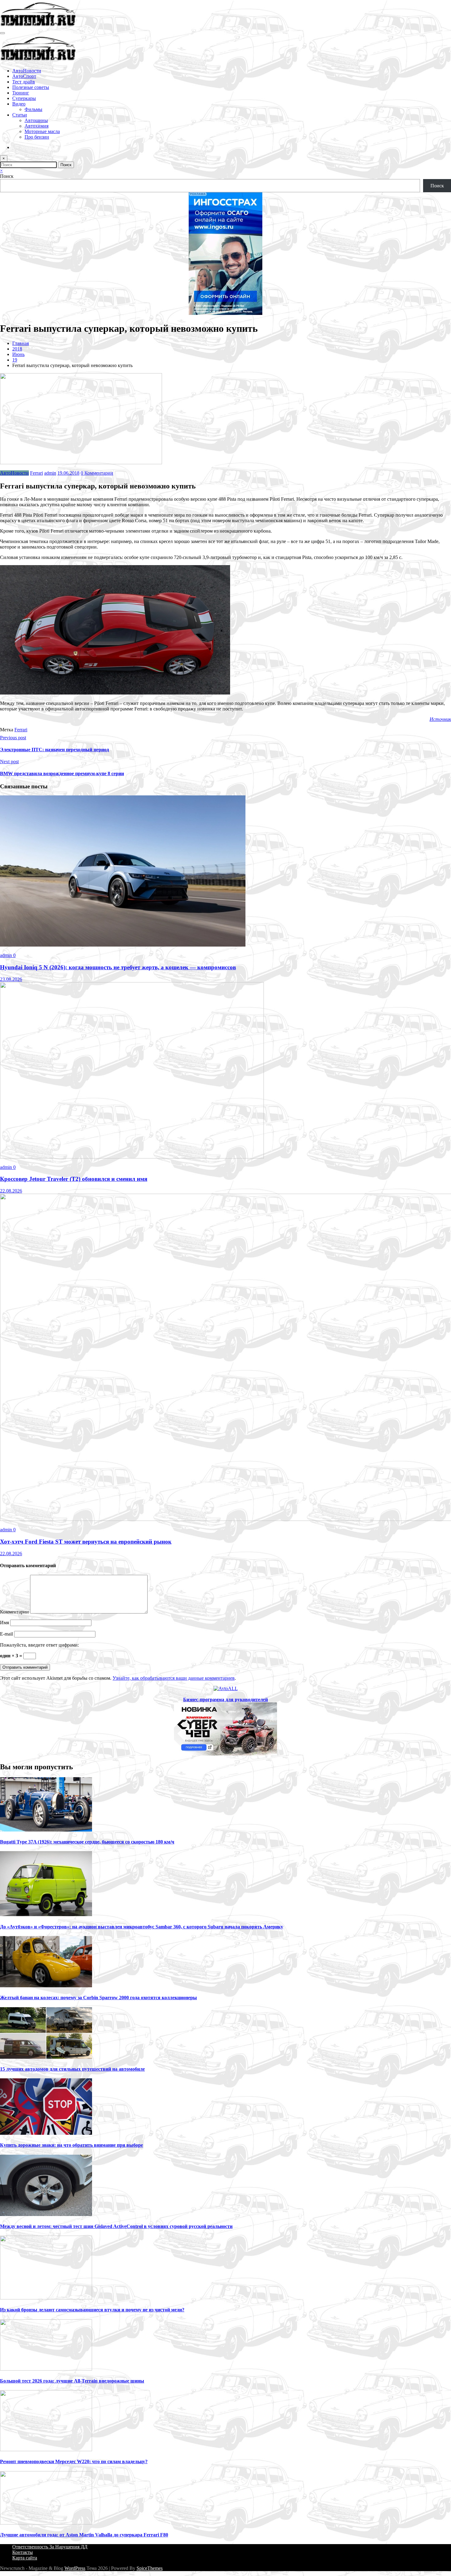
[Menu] (2, 33)
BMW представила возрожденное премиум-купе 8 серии (62, 773)
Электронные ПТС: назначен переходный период (54, 750)
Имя (5, 1623)
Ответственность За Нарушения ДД (50, 2547)
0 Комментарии (97, 473)
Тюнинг (21, 93)
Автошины (36, 120)
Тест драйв (24, 82)
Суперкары (24, 98)
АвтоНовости (27, 71)
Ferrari (37, 473)
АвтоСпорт (24, 76)
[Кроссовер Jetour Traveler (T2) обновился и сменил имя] (132, 1157)
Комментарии (15, 1612)
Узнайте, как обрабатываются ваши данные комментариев (174, 1678)
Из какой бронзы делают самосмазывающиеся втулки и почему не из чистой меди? (92, 2310)
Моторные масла (42, 131)
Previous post (13, 738)
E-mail (7, 1634)
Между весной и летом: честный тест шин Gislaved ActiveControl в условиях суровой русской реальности (116, 2226)
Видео (19, 104)
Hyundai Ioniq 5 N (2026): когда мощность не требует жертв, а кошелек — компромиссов (118, 967)
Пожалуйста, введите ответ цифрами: (39, 1645)
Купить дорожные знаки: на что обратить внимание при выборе (71, 2145)
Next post (9, 762)
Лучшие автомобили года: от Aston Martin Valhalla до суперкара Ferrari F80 (84, 2535)
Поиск (7, 176)
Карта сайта (25, 2558)
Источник (440, 719)
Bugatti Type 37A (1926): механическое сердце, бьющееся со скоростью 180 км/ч (87, 1842)
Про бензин (37, 137)
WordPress (75, 2568)
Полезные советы (31, 87)
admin (50, 473)
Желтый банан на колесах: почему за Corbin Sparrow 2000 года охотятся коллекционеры (98, 1998)
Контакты (23, 2552)
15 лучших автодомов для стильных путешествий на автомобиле (72, 2069)
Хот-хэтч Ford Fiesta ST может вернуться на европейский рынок (86, 1542)
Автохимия (37, 126)
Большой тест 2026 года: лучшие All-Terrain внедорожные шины (72, 2381)
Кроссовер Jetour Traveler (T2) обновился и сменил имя (74, 1179)
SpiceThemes (150, 2568)
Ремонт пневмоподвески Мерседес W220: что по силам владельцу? (74, 2461)
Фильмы (33, 109)
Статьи (20, 115)
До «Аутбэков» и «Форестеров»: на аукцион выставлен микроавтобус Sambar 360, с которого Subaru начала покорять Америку (142, 1927)
